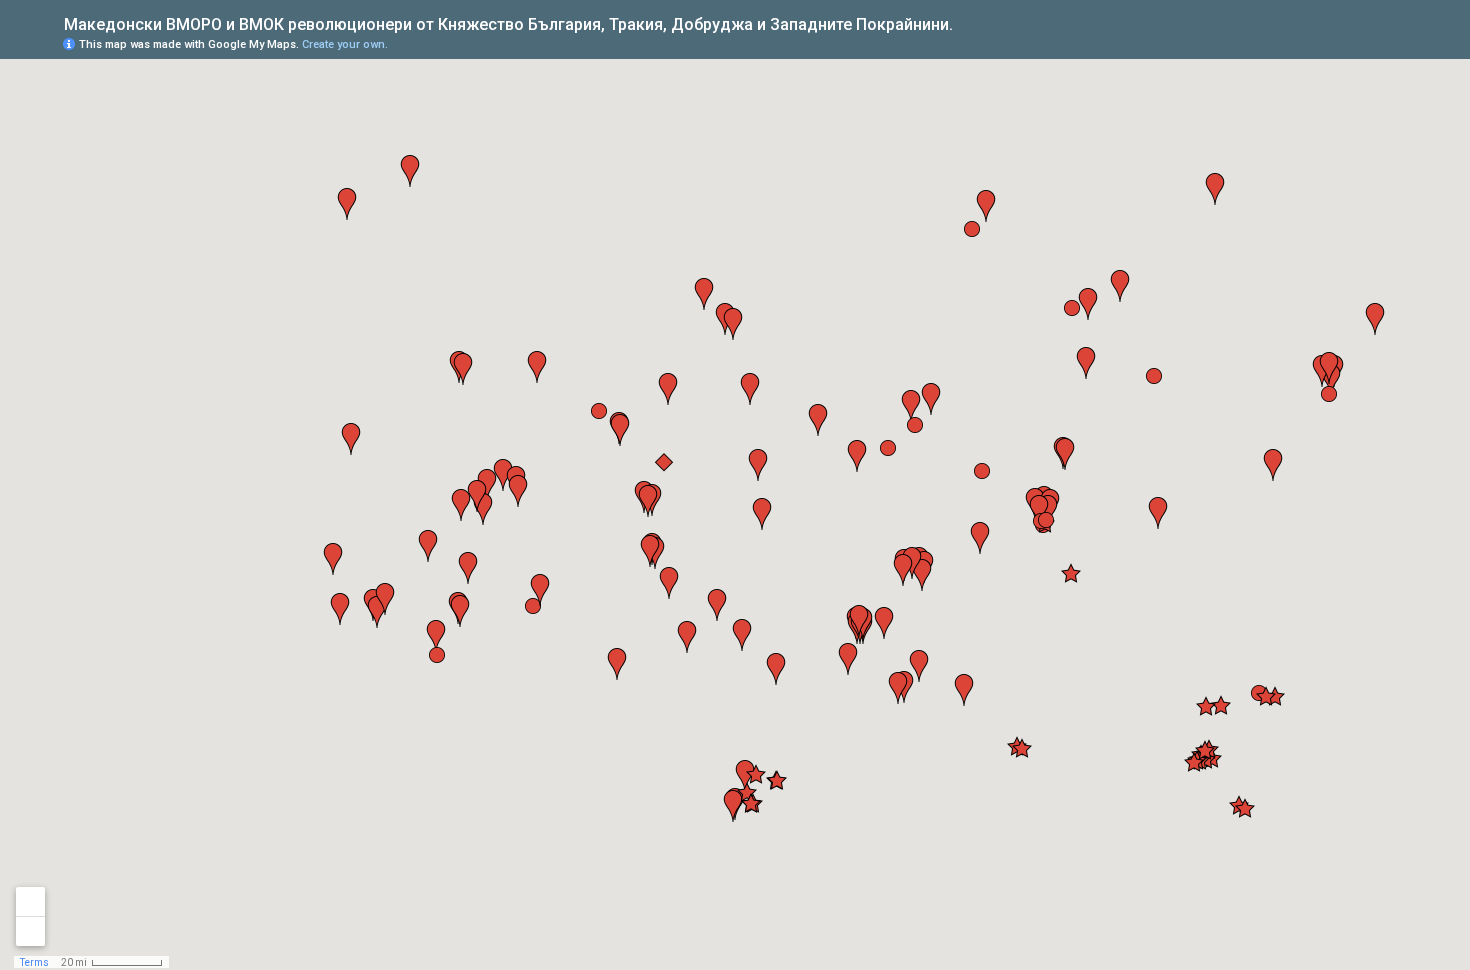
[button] (599, 411)
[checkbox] (968, 22)
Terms (34, 962)
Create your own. (345, 44)
